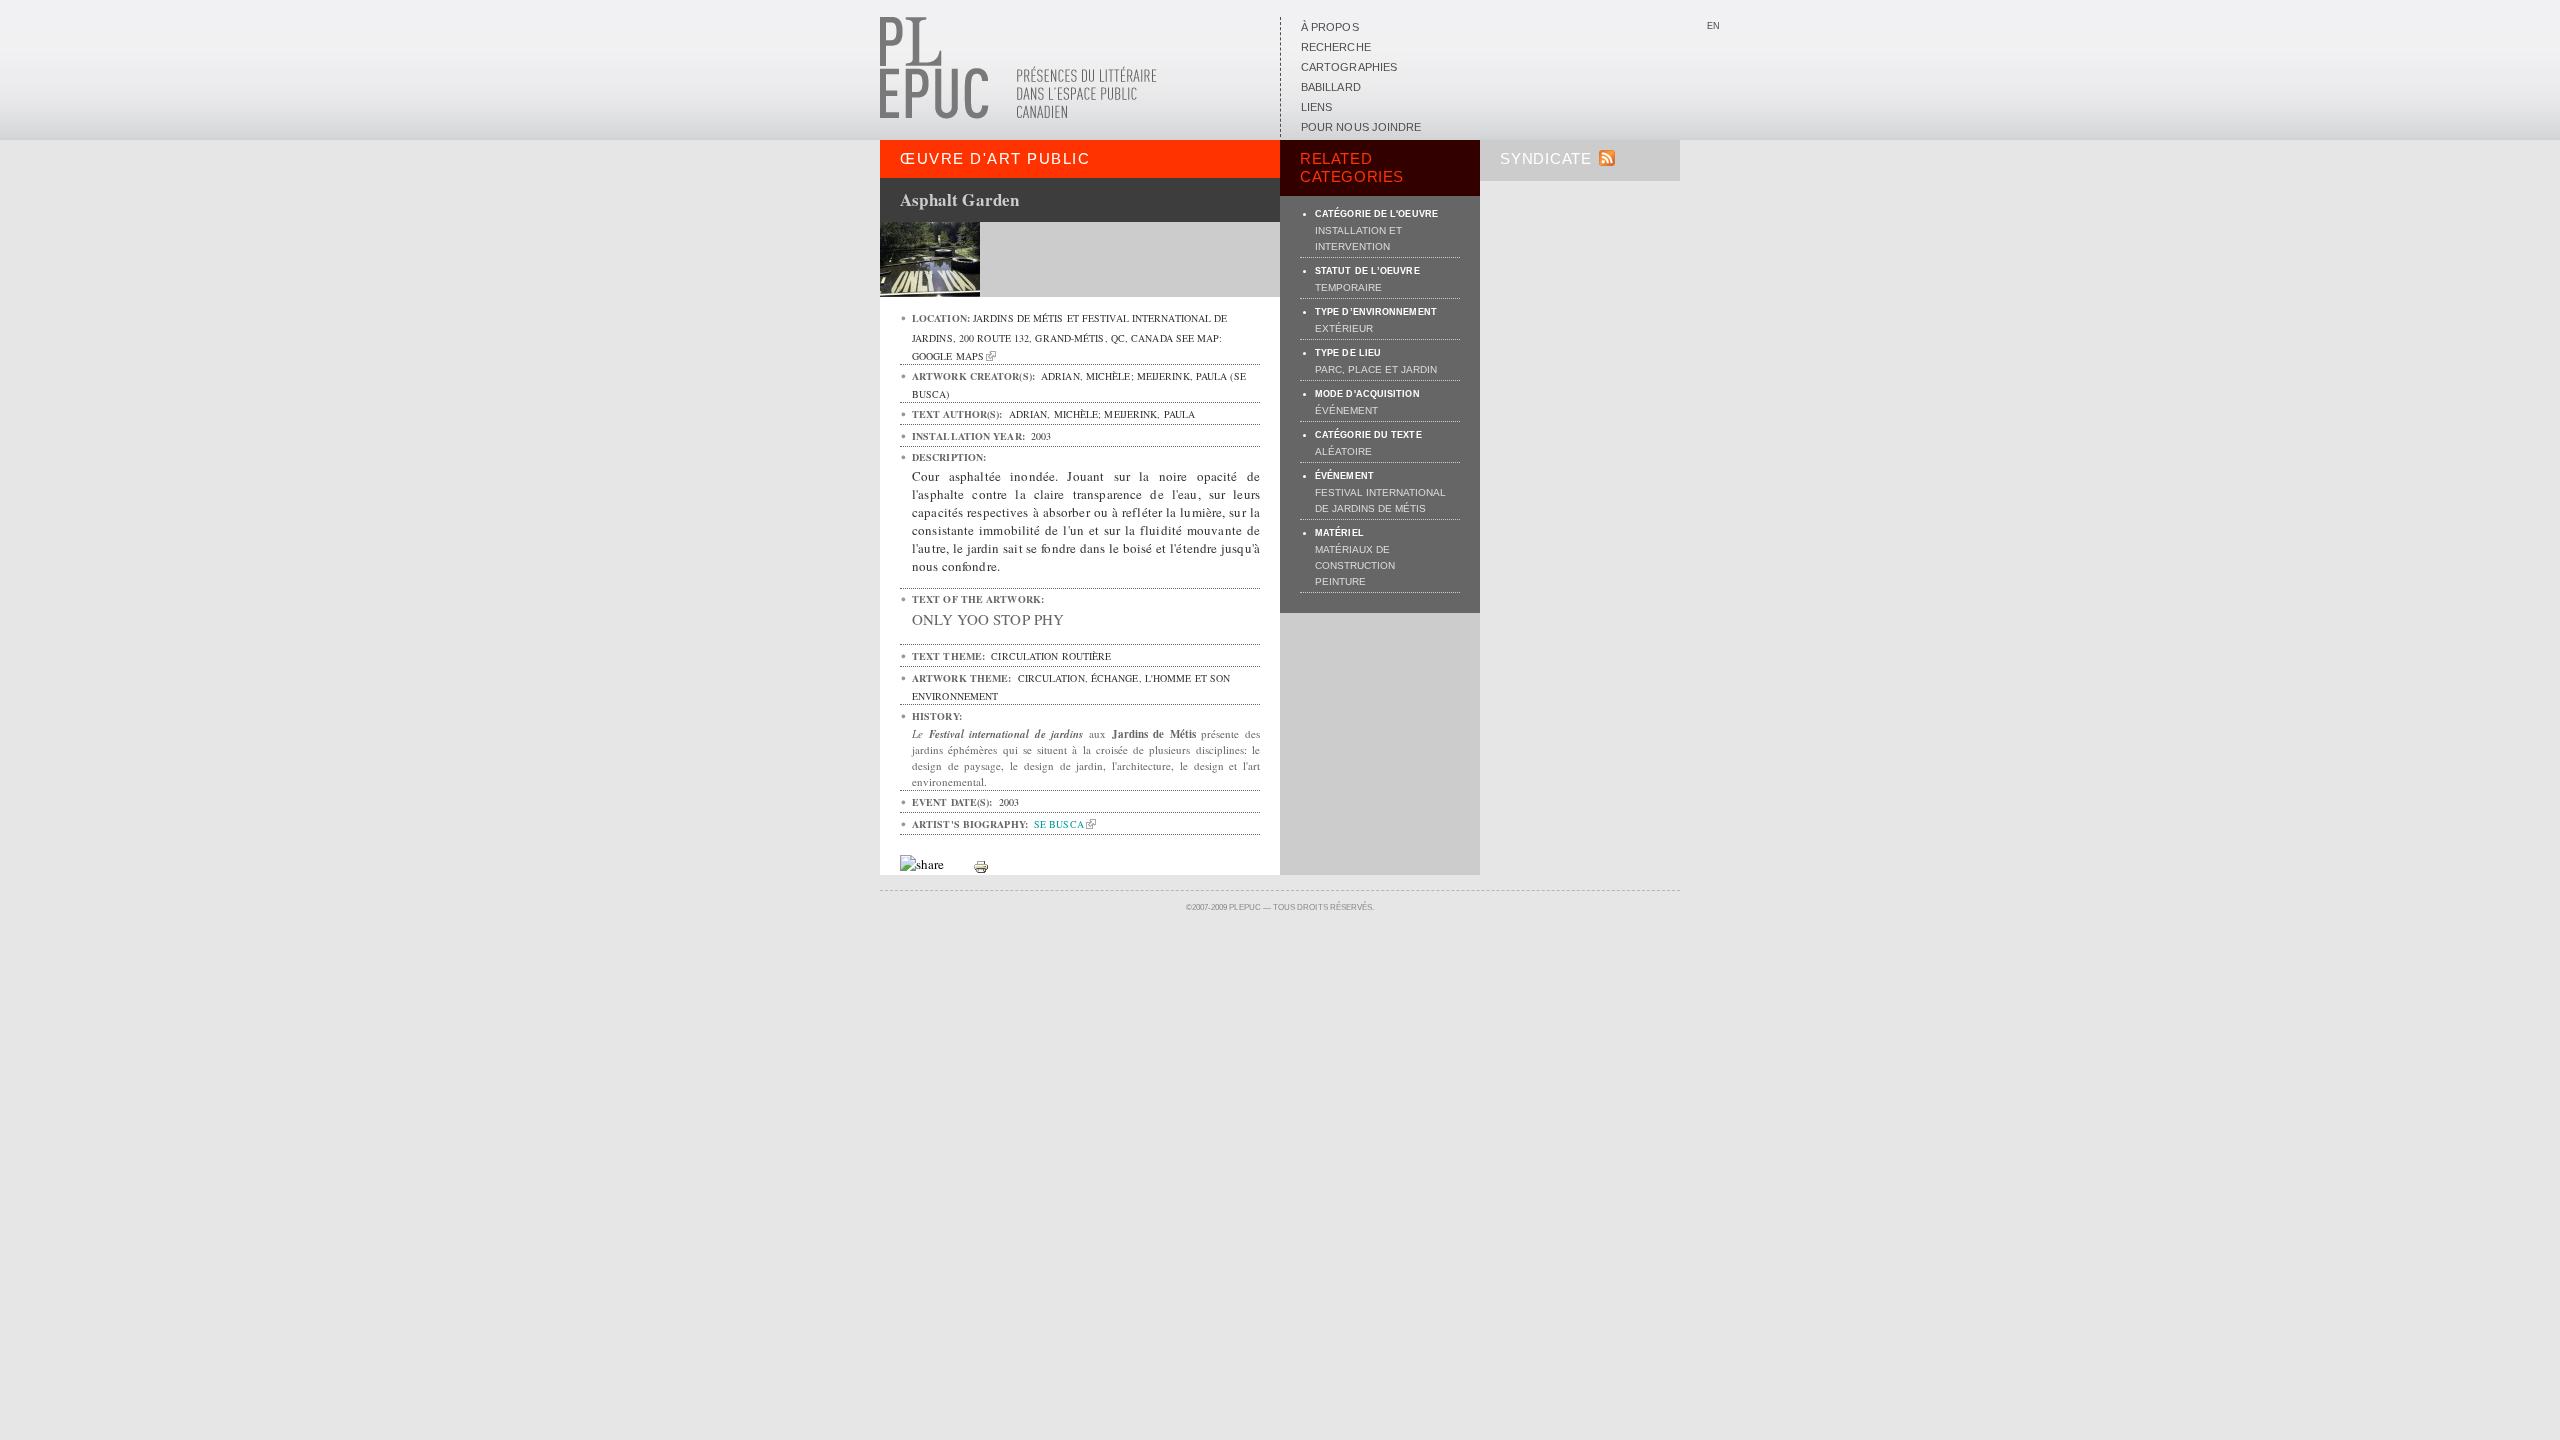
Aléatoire (1343, 451)
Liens (1316, 107)
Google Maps (948, 356)
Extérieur (1344, 328)
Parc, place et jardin (1376, 369)
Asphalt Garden (959, 199)
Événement (1346, 410)
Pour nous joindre (1361, 127)
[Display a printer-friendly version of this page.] (981, 865)
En (1713, 26)
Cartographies (1349, 67)
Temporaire (1348, 287)
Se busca (1059, 824)
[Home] (1018, 115)
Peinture (1340, 581)
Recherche (1336, 47)
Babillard (1331, 87)
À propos (1330, 27)
